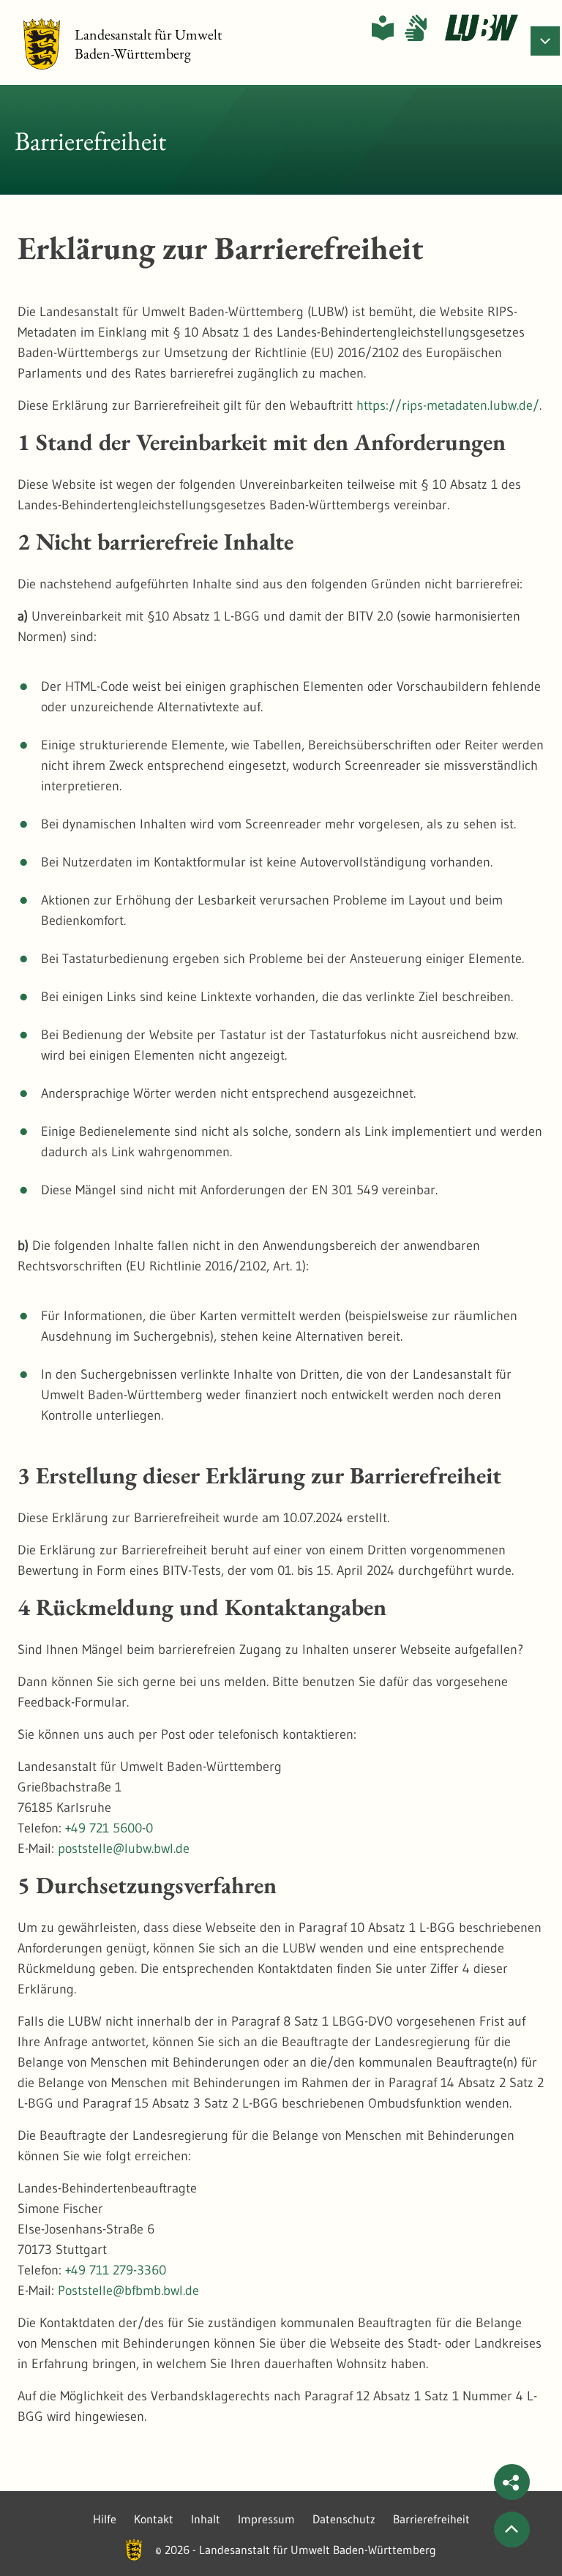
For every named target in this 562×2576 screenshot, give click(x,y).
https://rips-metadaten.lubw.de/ (448, 405)
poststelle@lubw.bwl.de (124, 1849)
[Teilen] (512, 2482)
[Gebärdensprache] (416, 28)
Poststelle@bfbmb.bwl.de (128, 2291)
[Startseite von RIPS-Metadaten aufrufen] (482, 28)
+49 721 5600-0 (109, 1828)
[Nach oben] (512, 2530)
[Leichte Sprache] (383, 28)
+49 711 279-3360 (116, 2270)
